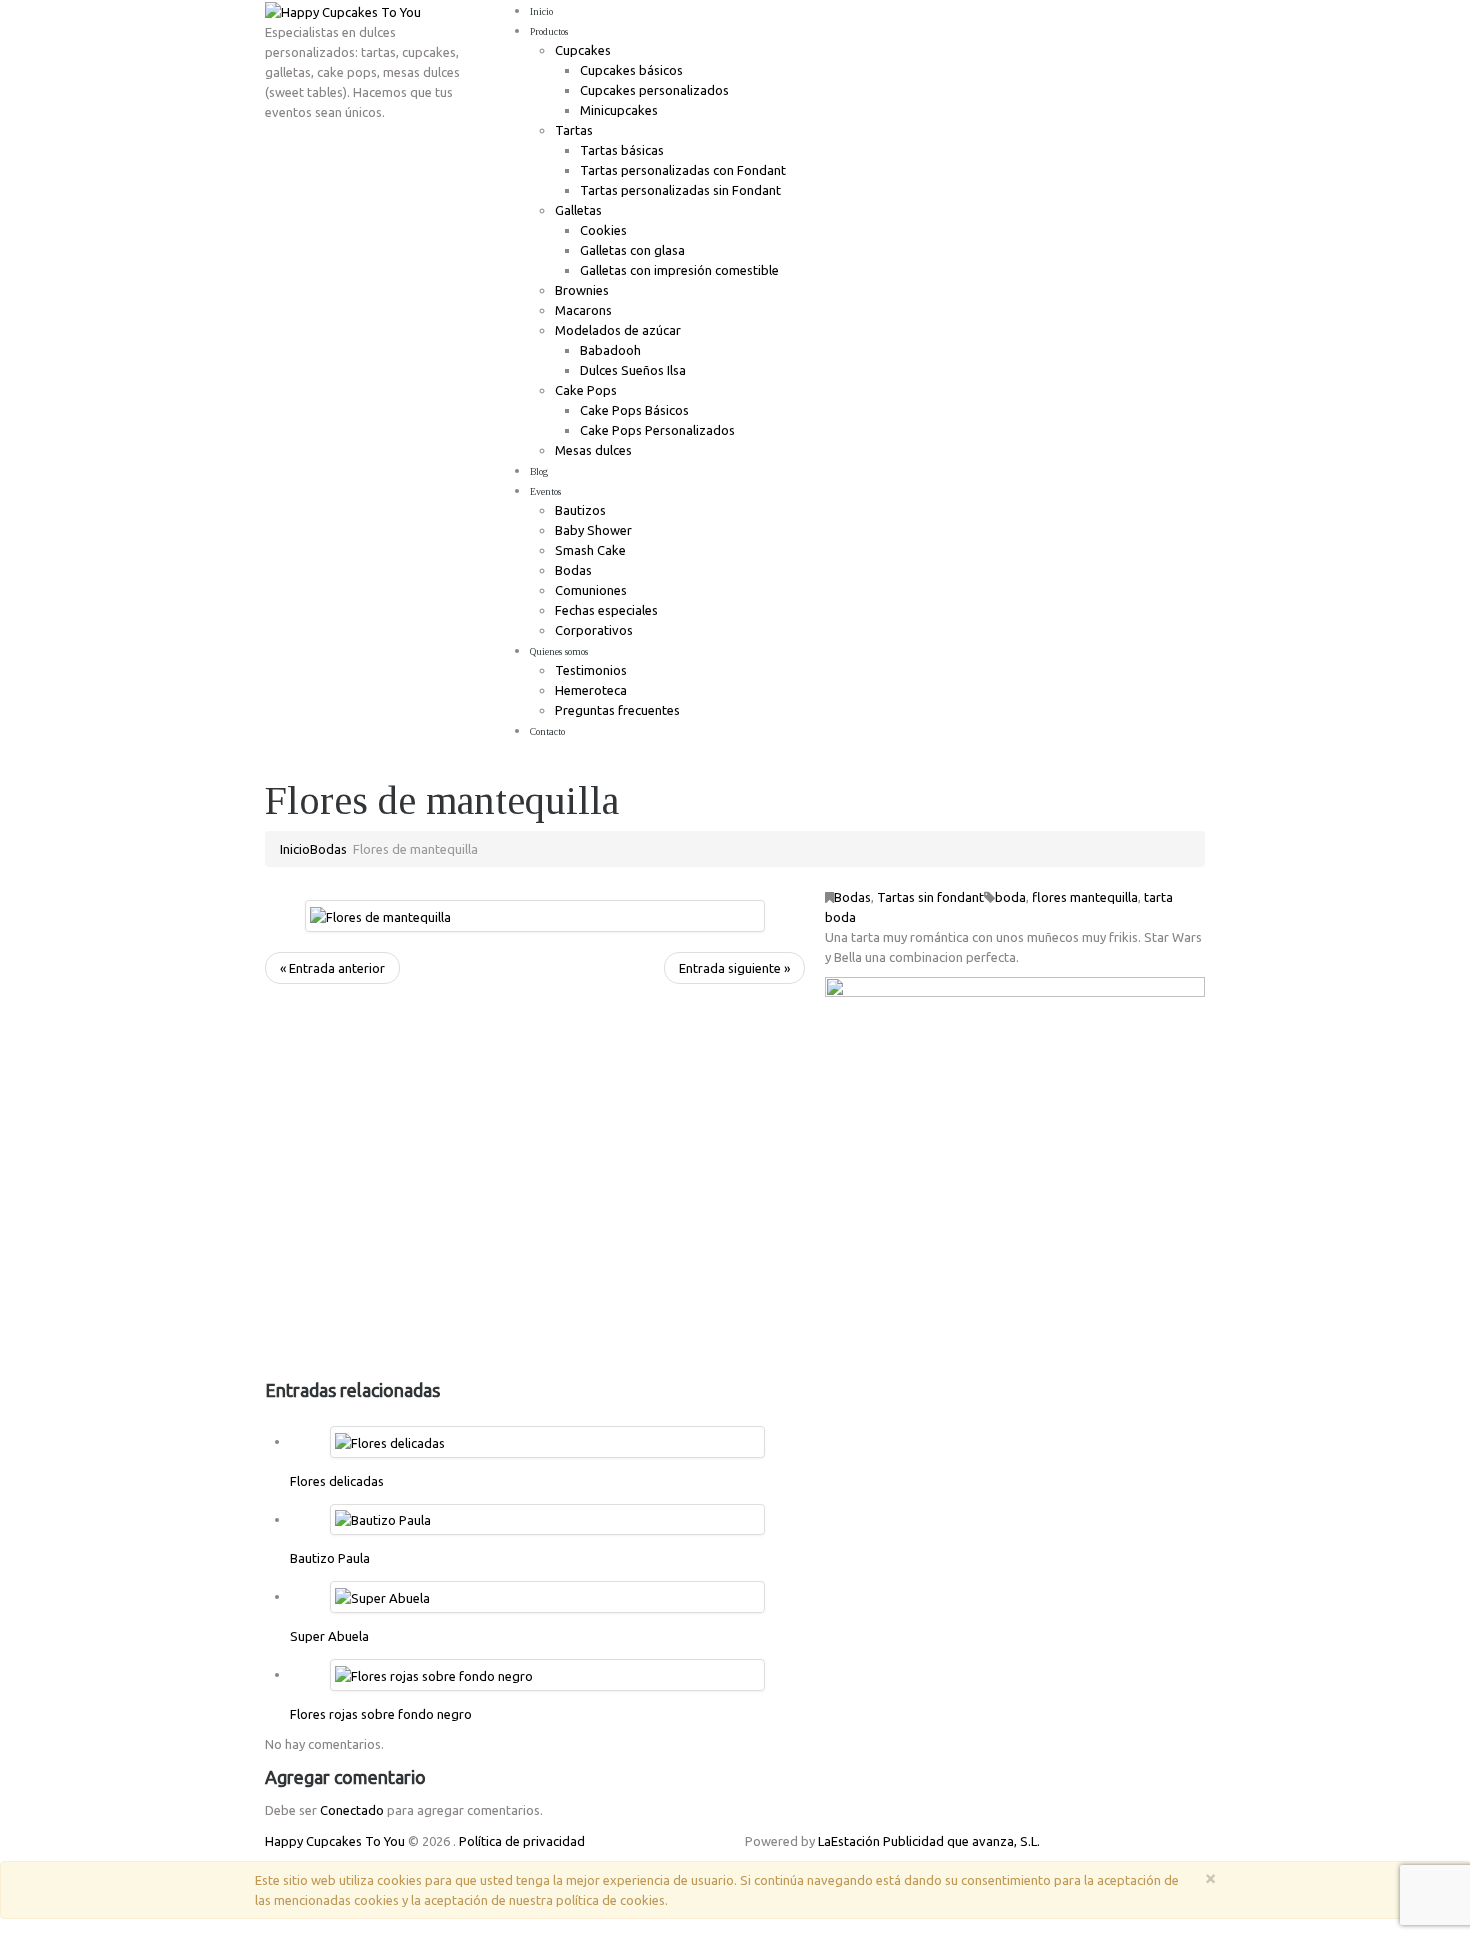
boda (1010, 897)
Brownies (582, 290)
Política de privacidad (522, 1841)
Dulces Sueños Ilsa (633, 370)
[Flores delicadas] (390, 1441)
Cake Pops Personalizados (657, 430)
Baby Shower (593, 530)
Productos (549, 31)
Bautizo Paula (330, 1558)
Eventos (545, 491)
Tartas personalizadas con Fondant (683, 170)
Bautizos (580, 510)
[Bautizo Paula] (383, 1519)
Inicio (541, 11)
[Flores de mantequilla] (380, 915)
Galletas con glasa (632, 250)
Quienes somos (559, 651)
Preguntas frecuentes (617, 710)
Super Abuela (329, 1636)
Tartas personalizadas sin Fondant (680, 190)
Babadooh (610, 350)
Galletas (578, 210)
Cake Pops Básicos (634, 410)
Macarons (583, 310)
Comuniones (591, 590)
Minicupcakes (619, 110)
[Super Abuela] (382, 1596)
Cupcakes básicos (631, 70)
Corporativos (594, 630)
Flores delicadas (337, 1481)
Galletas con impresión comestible (679, 270)
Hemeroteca (591, 690)
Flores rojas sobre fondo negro (381, 1714)
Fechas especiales (606, 610)
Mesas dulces (593, 450)
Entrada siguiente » (734, 968)
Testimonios (591, 670)
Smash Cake (590, 550)
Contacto (547, 731)
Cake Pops (586, 390)
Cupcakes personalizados (654, 90)
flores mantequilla (1085, 897)
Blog (539, 471)
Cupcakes (583, 50)
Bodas (573, 570)
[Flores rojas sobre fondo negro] (434, 1674)
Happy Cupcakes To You (335, 1841)
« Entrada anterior (332, 968)
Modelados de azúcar (618, 330)
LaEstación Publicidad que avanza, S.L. (929, 1841)
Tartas (574, 130)
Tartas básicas (622, 150)
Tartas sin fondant (930, 897)
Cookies (603, 230)
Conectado (352, 1810)
